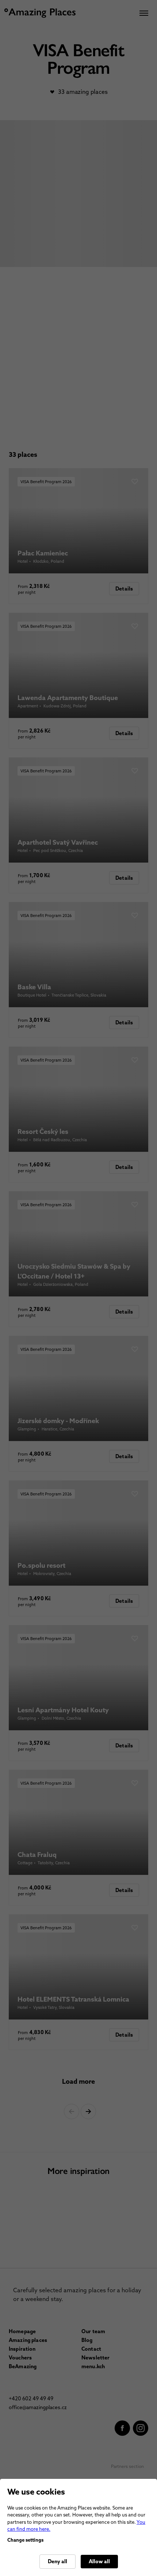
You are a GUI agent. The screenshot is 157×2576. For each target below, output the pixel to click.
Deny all (58, 2561)
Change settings (25, 2540)
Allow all (99, 2561)
